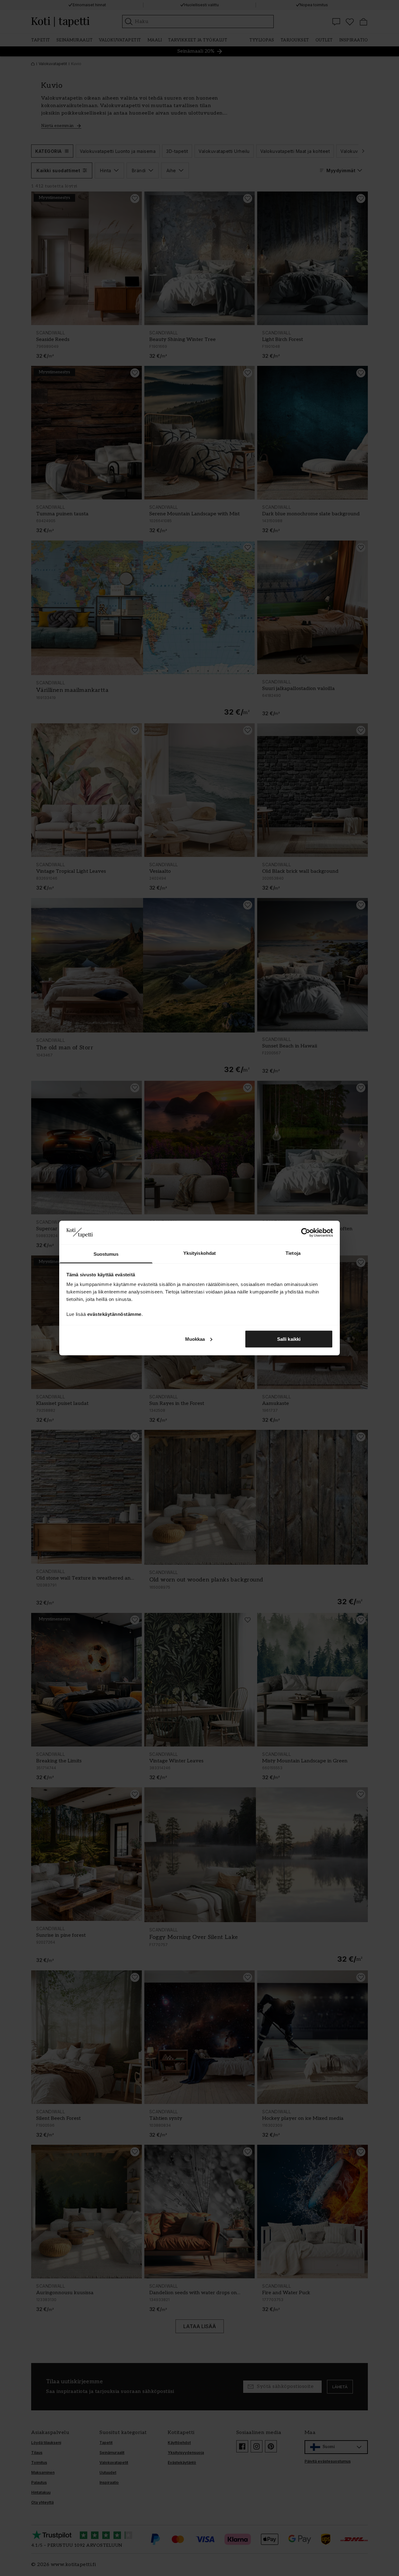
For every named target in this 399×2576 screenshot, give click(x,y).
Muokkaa (195, 1339)
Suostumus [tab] (106, 1254)
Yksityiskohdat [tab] (199, 1253)
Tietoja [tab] (293, 1253)
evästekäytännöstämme (114, 1314)
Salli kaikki (289, 1339)
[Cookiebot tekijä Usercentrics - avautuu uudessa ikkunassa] (306, 1232)
